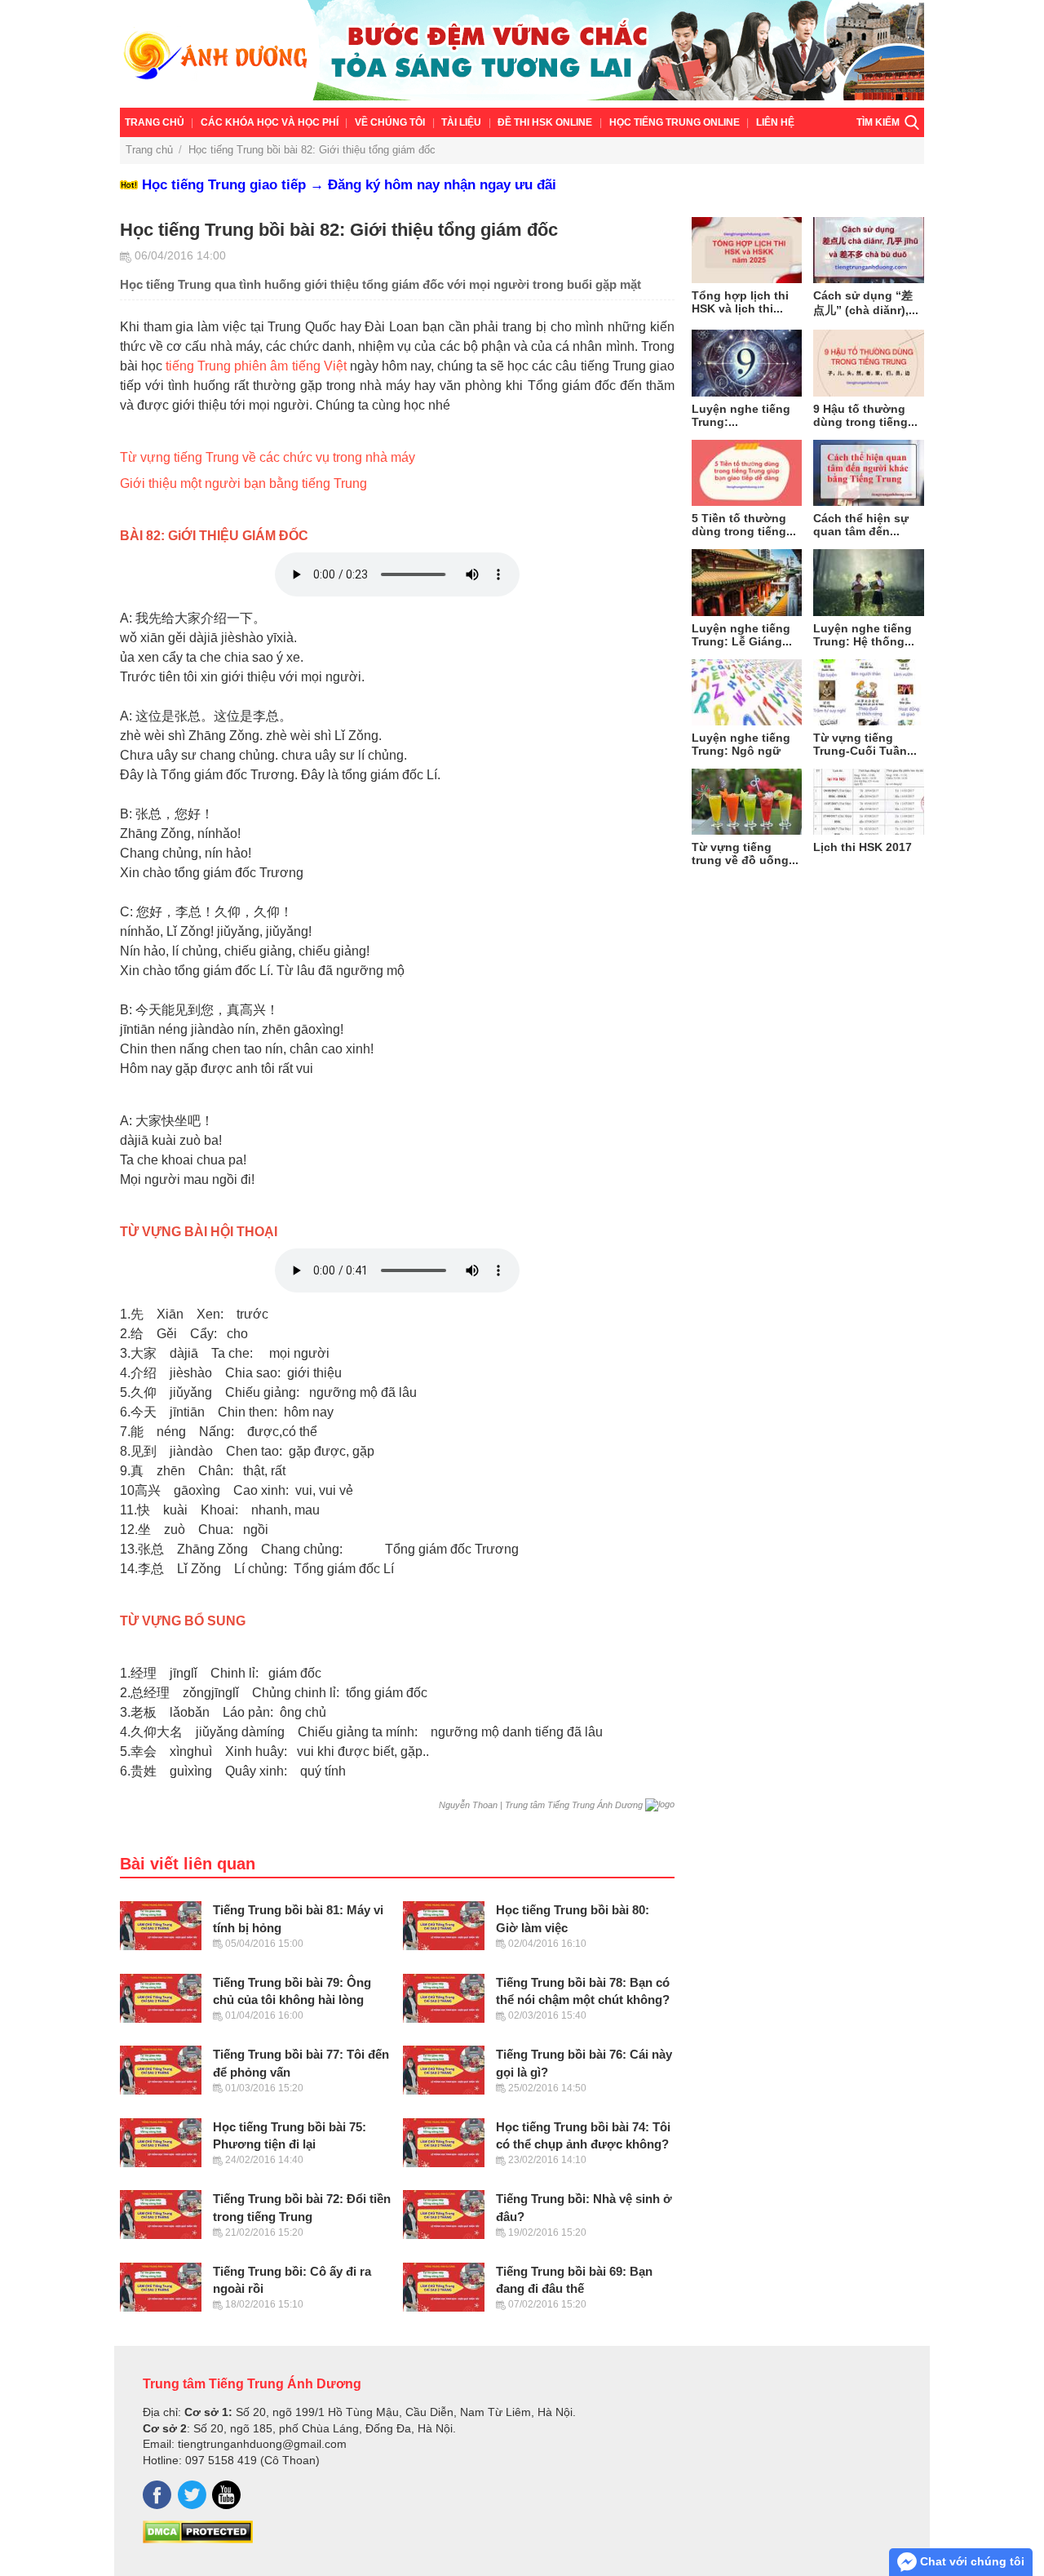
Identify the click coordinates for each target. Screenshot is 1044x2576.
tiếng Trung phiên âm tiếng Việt (256, 366)
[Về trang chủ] (522, 54)
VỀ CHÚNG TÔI (390, 122)
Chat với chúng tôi (971, 2561)
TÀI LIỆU (461, 122)
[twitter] (192, 2495)
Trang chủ (155, 122)
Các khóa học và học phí (270, 122)
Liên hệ (775, 122)
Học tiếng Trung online (675, 122)
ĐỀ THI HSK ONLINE (545, 122)
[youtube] (226, 2495)
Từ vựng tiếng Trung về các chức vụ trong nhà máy (268, 457)
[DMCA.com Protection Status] (198, 2539)
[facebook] (157, 2495)
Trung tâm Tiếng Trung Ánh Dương (252, 2383)
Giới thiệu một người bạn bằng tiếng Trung (243, 483)
